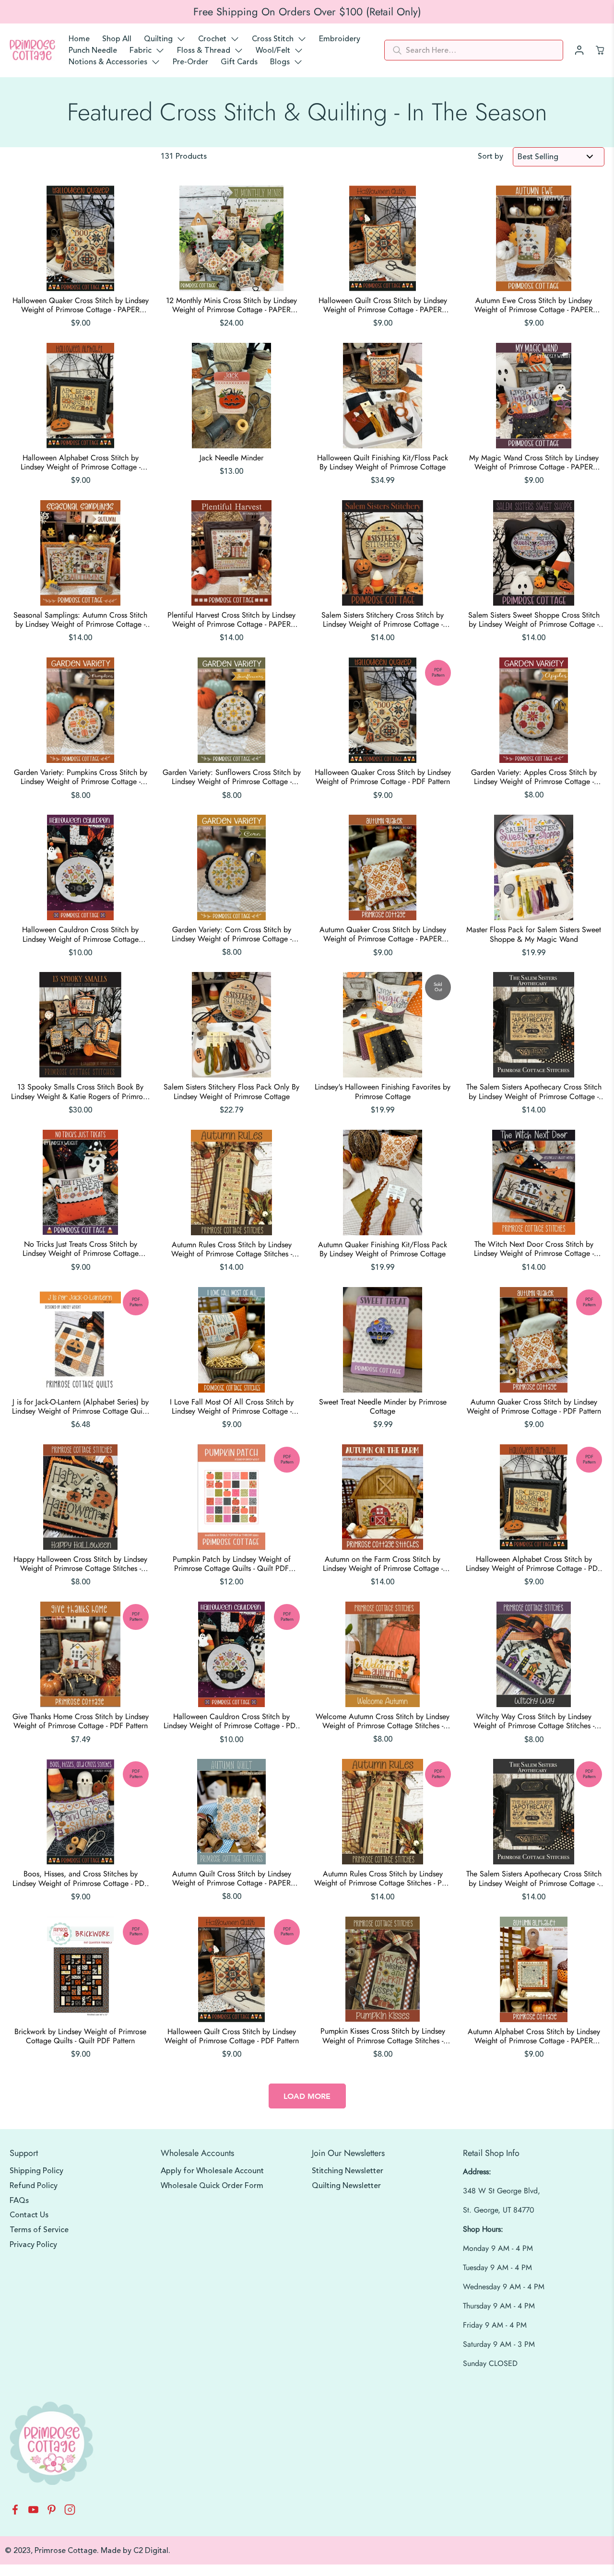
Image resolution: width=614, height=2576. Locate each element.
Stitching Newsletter (348, 2171)
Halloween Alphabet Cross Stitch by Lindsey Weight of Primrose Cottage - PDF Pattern (534, 1564)
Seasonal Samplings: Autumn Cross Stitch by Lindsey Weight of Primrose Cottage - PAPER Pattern (80, 620)
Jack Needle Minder (231, 458)
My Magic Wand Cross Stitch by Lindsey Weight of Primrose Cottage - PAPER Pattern (534, 462)
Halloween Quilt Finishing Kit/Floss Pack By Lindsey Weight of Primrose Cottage (383, 462)
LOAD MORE (307, 2096)
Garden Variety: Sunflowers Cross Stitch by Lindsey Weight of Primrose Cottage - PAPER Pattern (232, 777)
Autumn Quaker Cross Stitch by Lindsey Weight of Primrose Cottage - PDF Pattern (534, 1406)
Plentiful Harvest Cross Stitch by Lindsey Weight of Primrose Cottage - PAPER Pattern (231, 620)
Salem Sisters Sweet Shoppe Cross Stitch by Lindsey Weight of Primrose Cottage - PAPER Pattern (534, 620)
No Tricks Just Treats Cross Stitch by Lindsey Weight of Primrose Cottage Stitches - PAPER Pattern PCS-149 (81, 1249)
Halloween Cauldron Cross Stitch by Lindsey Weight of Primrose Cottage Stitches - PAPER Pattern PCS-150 (80, 934)
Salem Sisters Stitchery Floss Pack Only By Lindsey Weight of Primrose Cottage (231, 1091)
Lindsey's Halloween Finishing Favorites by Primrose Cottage (383, 1091)
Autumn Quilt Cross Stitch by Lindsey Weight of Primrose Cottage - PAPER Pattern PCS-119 (232, 1878)
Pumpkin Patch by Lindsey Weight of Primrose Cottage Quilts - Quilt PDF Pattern (232, 1564)
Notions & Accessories (108, 62)
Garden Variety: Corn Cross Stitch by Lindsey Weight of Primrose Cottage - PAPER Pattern (232, 934)
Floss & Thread (204, 50)
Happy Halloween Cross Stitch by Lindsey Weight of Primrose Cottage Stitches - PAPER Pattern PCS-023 (80, 1564)
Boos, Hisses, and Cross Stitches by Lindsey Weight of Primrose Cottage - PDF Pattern (80, 1878)
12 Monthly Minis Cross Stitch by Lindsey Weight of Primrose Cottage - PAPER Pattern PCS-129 (231, 305)
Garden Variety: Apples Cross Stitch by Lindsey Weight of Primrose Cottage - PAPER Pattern (534, 777)
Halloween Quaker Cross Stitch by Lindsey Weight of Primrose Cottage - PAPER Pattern (81, 305)
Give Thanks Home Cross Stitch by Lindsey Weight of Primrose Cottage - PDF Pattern (81, 1721)
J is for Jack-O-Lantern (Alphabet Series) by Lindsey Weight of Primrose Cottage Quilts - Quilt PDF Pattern (81, 1406)
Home (79, 39)
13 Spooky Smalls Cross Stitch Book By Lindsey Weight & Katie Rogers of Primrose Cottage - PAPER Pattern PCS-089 (80, 1091)
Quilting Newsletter (346, 2186)
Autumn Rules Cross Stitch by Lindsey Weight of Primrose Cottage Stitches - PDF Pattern (383, 1878)
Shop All (117, 39)
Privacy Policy (33, 2245)
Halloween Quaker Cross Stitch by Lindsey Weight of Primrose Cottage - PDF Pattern (383, 777)
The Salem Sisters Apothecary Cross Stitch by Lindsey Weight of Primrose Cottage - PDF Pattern (534, 1878)
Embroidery (340, 39)
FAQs (19, 2201)
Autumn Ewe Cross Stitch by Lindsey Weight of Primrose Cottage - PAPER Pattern (534, 305)
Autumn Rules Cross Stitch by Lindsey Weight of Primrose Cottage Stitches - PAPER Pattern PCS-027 (232, 1249)
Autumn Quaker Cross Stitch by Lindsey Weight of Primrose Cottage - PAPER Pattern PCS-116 (383, 934)
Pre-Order (190, 62)
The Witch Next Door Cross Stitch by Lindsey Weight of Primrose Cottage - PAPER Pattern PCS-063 (534, 1249)
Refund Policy (34, 2186)
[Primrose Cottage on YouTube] (33, 2512)
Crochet (212, 39)
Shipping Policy (36, 2171)
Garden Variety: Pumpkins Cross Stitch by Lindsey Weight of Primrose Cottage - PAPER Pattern (81, 777)
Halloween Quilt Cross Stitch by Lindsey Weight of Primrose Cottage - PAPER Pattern (383, 305)
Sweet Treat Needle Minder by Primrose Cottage (383, 1406)
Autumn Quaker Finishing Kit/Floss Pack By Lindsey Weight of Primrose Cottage (383, 1249)
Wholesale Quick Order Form (212, 2186)
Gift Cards (239, 62)
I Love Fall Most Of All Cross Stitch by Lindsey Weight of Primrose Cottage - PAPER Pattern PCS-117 (232, 1406)
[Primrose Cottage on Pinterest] (52, 2512)
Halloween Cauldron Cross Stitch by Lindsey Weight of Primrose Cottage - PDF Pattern (231, 1721)
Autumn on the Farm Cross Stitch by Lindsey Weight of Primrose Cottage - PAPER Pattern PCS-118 (383, 1564)
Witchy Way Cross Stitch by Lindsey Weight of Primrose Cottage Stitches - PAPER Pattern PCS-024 (534, 1721)
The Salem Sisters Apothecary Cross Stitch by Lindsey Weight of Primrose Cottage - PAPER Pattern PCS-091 (534, 1091)
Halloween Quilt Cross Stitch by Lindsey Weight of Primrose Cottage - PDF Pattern (232, 2036)
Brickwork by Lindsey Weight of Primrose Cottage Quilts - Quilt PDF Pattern (80, 2036)
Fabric (141, 50)
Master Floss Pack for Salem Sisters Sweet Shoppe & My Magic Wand (534, 934)
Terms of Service (39, 2230)
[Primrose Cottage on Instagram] (70, 2512)
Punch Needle (93, 50)
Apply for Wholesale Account (212, 2171)
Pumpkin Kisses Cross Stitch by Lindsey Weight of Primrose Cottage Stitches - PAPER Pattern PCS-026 (383, 2036)
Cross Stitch (273, 39)
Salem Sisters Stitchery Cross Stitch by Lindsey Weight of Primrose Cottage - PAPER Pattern (383, 620)
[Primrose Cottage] (32, 50)
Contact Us (29, 2215)
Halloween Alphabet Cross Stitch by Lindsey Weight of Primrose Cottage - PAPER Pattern (81, 462)
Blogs (280, 62)
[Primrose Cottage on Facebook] (15, 2512)
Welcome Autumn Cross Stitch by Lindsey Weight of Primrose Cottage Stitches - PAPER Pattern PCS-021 (383, 1721)
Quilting (158, 39)
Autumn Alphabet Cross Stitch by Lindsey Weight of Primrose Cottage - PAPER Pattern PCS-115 (534, 2036)
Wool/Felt (273, 50)
